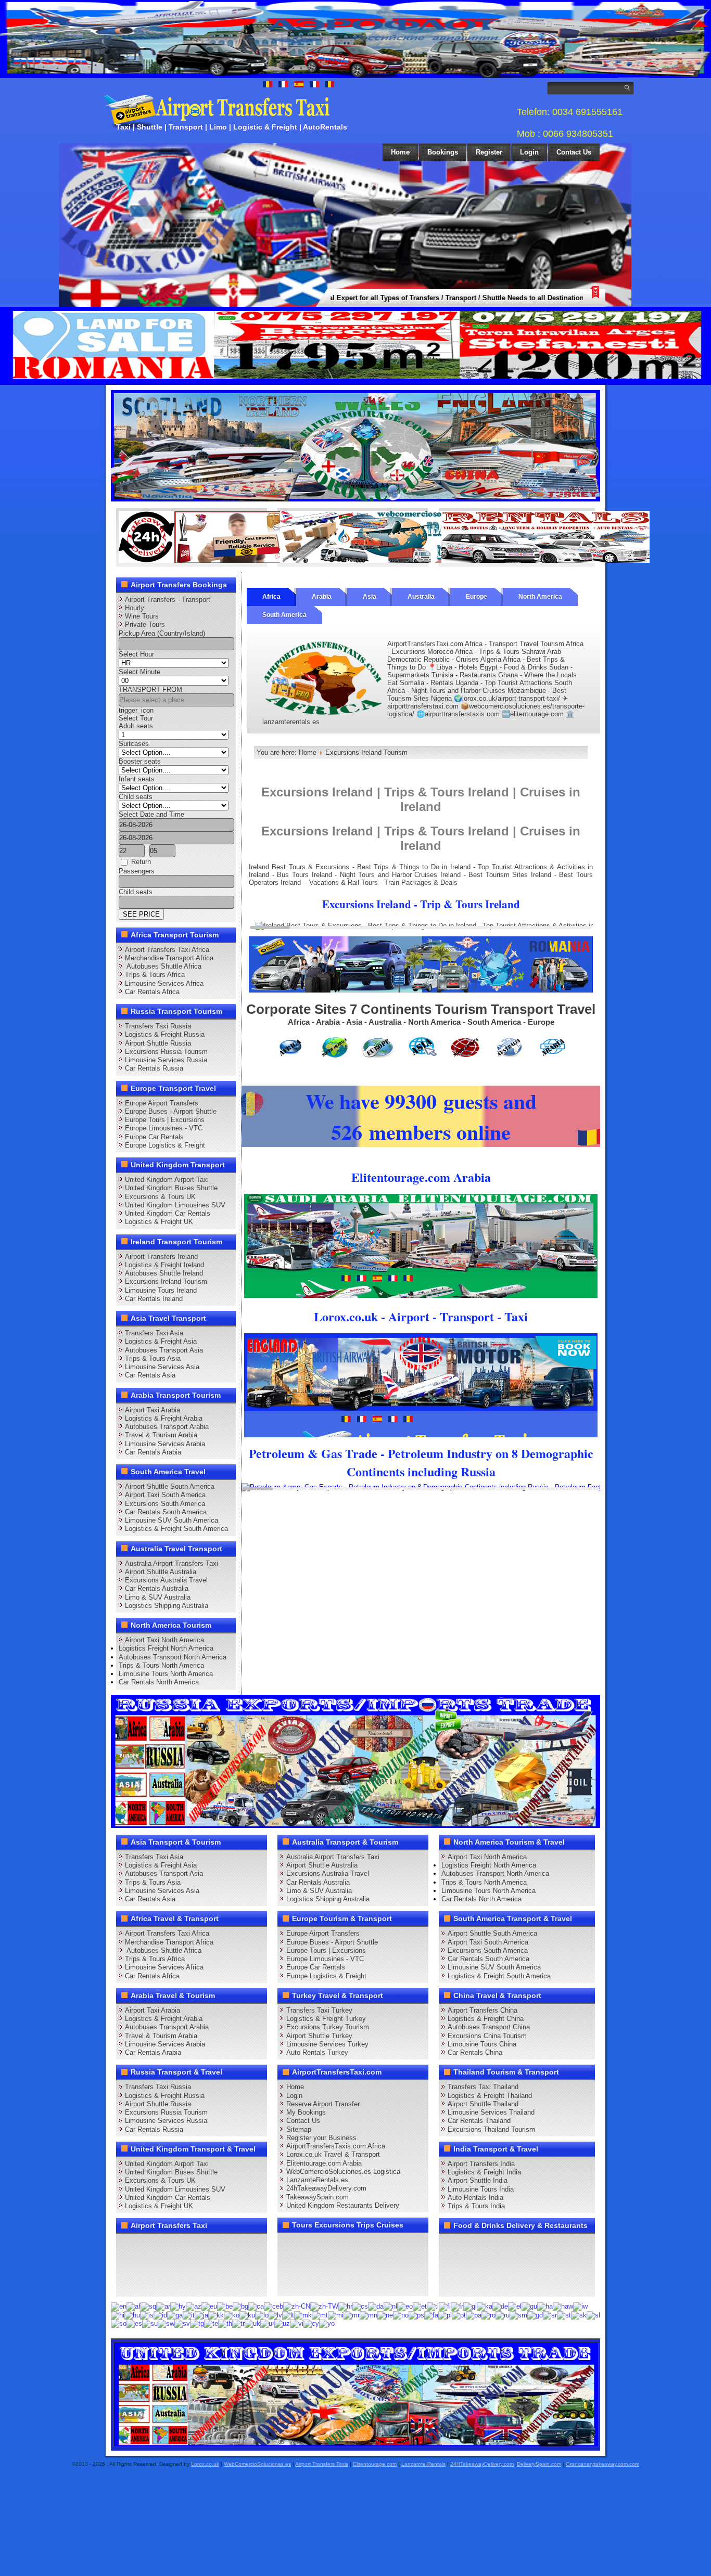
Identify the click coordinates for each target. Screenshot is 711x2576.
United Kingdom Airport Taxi (167, 1180)
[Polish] (445, 2315)
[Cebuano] (274, 2306)
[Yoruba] (327, 2323)
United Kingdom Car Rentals (168, 1213)
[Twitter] (147, 2245)
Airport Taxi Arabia (153, 1410)
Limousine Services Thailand (491, 2112)
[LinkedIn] (128, 2264)
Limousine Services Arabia (165, 1444)
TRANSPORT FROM (150, 690)
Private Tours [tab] (145, 624)
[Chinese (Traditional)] (324, 2306)
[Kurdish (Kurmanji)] (247, 2315)
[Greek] (515, 2306)
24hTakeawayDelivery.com (326, 2188)
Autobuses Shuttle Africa (163, 966)
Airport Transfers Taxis (322, 2464)
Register (489, 152)
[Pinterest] (246, 2245)
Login (529, 152)
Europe (477, 597)
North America (540, 597)
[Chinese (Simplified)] (297, 2306)
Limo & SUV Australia (158, 1597)
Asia (370, 597)
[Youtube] (187, 2245)
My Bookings (306, 2112)
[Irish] (175, 2315)
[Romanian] (488, 2315)
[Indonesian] (160, 2315)
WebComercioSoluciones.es (257, 2464)
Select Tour (136, 718)
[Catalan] (256, 2306)
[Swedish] (182, 2323)
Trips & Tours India (476, 2206)
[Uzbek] (282, 2323)
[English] (119, 2306)
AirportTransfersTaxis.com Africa (336, 2146)
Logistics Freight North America (166, 1648)
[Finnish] (445, 2306)
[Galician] (470, 2306)
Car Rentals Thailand (479, 2121)
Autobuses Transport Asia (164, 1350)
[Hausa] (545, 2306)
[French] (457, 2306)
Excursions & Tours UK (160, 1197)
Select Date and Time (151, 814)
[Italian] (189, 2315)
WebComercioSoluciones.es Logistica (343, 2172)
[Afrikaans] (134, 2306)
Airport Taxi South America (165, 1495)
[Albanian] (148, 2306)
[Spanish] (134, 2323)
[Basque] (209, 2306)
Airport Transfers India (481, 2164)
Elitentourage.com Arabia (324, 2163)
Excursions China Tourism (487, 2036)
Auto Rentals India (475, 2198)
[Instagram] (226, 2245)
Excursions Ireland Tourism (166, 1281)
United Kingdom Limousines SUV (175, 1205)
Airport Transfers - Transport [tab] (168, 600)
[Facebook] (128, 2245)
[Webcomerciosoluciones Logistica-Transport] (384, 561)
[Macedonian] (303, 2315)
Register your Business (321, 2138)
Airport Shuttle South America (170, 1486)
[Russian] (503, 2315)
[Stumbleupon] (207, 2264)
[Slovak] (579, 2315)
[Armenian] (178, 2306)
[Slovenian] (593, 2315)
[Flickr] (147, 2284)
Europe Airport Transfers (162, 1103)
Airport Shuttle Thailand (483, 2104)
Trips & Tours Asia (153, 1358)
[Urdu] (267, 2323)
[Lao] (262, 2315)
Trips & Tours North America (161, 1665)
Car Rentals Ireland (154, 1299)
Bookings (443, 152)
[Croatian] (345, 2306)
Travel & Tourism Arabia (161, 1435)
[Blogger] (167, 2264)
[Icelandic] (147, 2315)
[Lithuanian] (288, 2315)
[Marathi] (352, 2315)
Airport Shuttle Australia (161, 1572)
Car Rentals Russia (154, 1068)
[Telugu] (211, 2323)
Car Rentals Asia (150, 1375)
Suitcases (134, 744)
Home (400, 152)
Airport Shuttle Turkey (319, 2036)
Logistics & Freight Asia (161, 1341)
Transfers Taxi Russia (158, 1026)
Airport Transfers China (483, 2010)
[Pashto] (416, 2315)
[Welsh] (311, 2323)
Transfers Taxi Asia (154, 1333)
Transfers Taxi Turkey (319, 2010)
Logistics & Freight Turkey (326, 2019)
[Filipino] (433, 2306)
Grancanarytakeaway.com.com (602, 2464)
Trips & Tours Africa (155, 975)
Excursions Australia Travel (166, 1580)
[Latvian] (275, 2315)
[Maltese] (320, 2315)
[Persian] (431, 2315)
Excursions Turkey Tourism (328, 2027)
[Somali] (119, 2323)
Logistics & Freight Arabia (164, 1418)
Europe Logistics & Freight (165, 1145)
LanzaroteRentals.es (317, 2180)
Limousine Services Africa (164, 983)
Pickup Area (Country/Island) (162, 633)
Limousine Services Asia (162, 1367)
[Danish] (376, 2306)
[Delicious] (147, 2264)
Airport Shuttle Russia (158, 1043)
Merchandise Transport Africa (169, 958)
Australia (421, 597)
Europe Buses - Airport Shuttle (171, 1111)
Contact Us (574, 152)
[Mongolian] (369, 2315)
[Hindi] (118, 2315)
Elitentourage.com (375, 2464)
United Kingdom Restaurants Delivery (343, 2205)
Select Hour (136, 654)
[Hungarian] (132, 2315)
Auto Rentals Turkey (317, 2052)
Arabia (322, 597)
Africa (271, 597)
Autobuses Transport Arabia (167, 1427)
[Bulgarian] (240, 2306)
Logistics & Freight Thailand (490, 2096)
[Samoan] (518, 2315)
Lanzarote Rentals (423, 2464)
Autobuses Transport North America (173, 1657)
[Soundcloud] (207, 2245)
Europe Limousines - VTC (164, 1128)
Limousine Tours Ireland (161, 1290)
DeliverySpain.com (539, 2464)
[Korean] (232, 2315)
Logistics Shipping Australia (167, 1606)
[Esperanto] (405, 2306)
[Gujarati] (529, 2306)
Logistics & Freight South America (176, 1529)
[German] (500, 2306)
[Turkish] (238, 2323)
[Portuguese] (459, 2315)
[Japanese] (201, 2315)
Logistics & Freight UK (159, 1222)
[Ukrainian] (252, 2323)
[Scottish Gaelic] (535, 2315)
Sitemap (299, 2129)
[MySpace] (167, 2284)
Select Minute (139, 672)
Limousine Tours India (481, 2189)
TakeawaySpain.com (318, 2197)
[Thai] (225, 2323)
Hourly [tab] (135, 608)
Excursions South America (165, 1504)
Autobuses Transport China (489, 2027)
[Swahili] (166, 2323)
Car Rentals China (475, 2052)
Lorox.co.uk (205, 2464)
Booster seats (140, 761)
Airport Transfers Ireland (161, 1257)
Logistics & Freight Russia (165, 1034)
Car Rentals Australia (157, 1588)
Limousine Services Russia (166, 1060)
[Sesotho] (564, 2315)
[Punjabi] (474, 2315)
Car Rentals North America (159, 1682)
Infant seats (137, 779)
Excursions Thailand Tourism (491, 2129)
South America (284, 615)
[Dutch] (390, 2306)
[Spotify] (128, 2284)
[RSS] (246, 2264)
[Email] (226, 2264)
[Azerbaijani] (194, 2306)
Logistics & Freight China (486, 2019)
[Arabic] (163, 2306)
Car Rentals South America (166, 1512)
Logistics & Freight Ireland (164, 1265)
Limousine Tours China (482, 2044)
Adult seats (136, 726)
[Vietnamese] (297, 2323)
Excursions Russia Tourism (166, 1052)
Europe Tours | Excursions (165, 1120)
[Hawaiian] (563, 2306)
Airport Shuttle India (478, 2180)
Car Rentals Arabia (153, 1452)
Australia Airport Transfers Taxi (172, 1563)
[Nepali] (385, 2315)
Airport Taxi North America (164, 1640)
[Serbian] (550, 2315)
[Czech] (360, 2306)
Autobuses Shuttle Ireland (164, 1273)
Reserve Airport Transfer (323, 2104)
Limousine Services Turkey (327, 2044)
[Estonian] (420, 2306)
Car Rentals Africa (152, 992)
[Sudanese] (150, 2323)
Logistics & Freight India (484, 2172)
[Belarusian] (225, 2306)
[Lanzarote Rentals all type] (545, 561)
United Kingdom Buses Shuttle (171, 1188)
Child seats (136, 797)
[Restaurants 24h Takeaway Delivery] (223, 561)
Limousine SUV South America (172, 1520)
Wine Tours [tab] (142, 616)
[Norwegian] (401, 2315)
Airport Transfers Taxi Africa (167, 950)
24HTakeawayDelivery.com (482, 2464)
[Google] (167, 2245)
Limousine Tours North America (166, 1674)
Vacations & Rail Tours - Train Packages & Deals (383, 883)
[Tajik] (197, 2323)
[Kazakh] (216, 2315)
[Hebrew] (580, 2306)
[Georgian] (485, 2306)
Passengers (137, 871)
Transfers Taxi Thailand (483, 2087)
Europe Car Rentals (154, 1137)
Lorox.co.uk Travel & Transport (333, 2154)
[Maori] (336, 2315)
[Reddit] (187, 2264)
